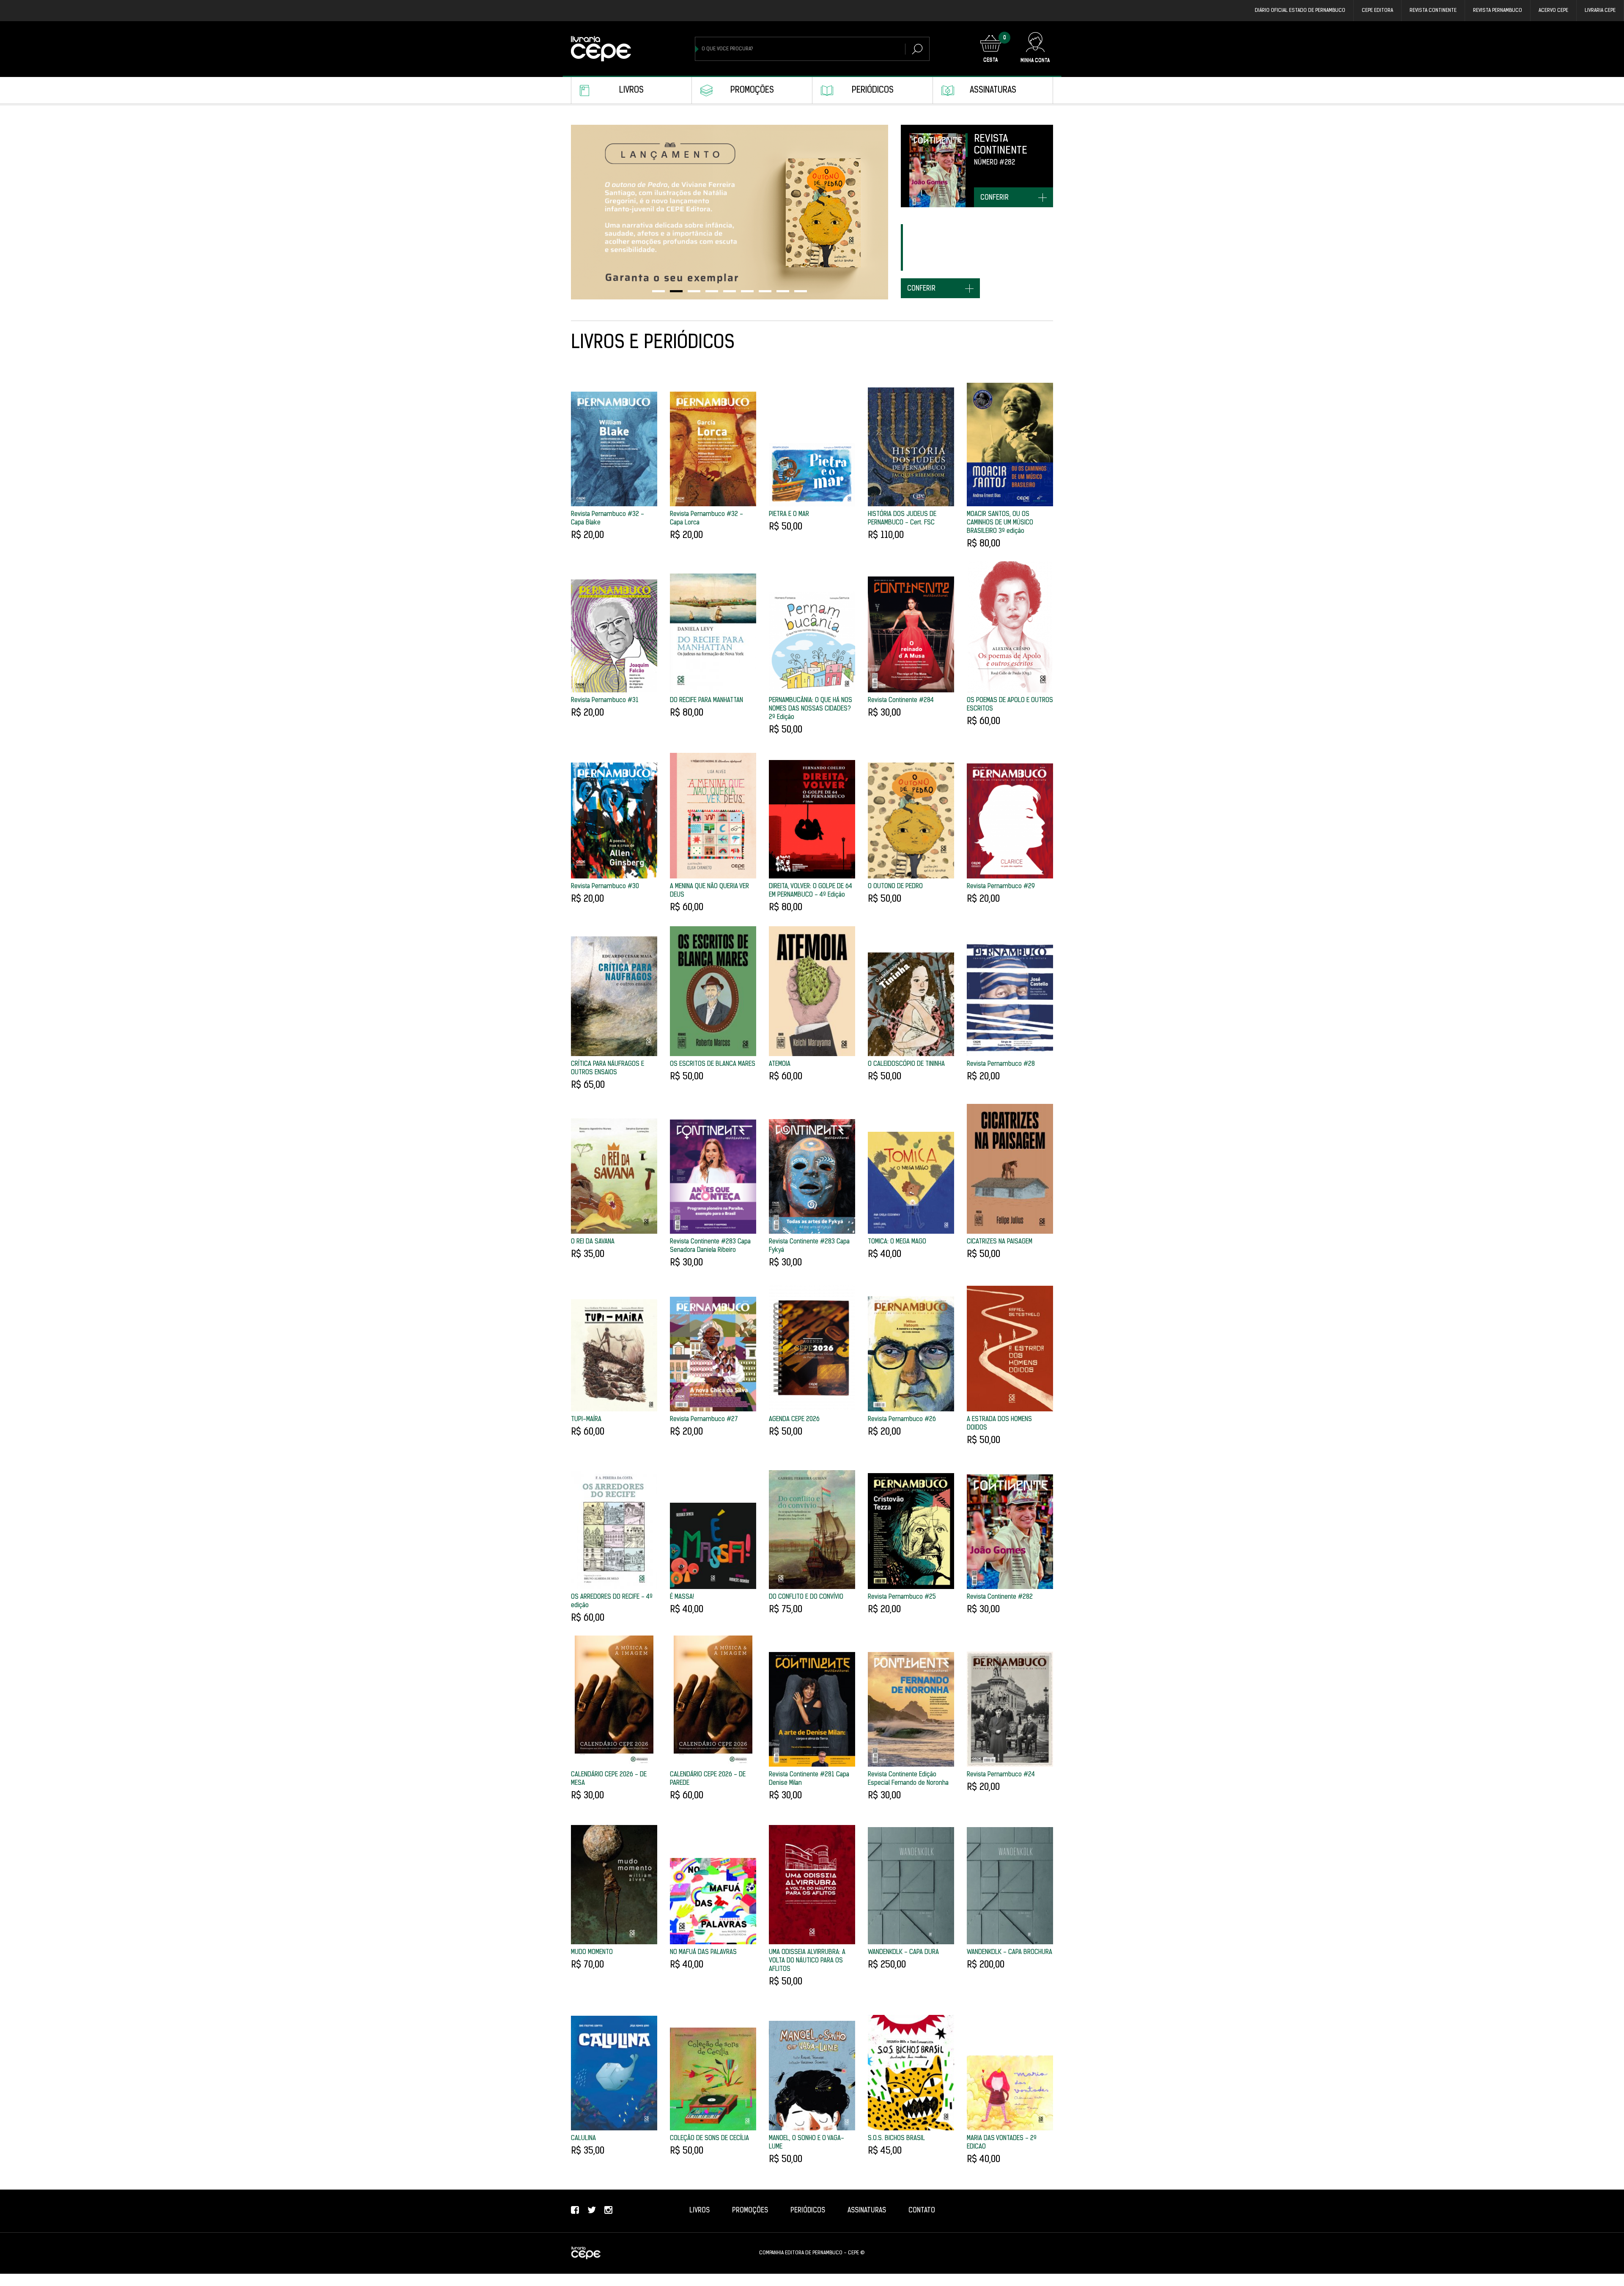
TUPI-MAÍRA (586, 1420)
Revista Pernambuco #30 (605, 887)
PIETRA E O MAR (789, 515)
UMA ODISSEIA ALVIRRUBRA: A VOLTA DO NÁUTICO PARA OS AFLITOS (807, 1961)
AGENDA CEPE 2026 (794, 1420)
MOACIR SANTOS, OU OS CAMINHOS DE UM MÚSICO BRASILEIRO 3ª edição (1000, 523)
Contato (922, 2211)
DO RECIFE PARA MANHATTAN (706, 701)
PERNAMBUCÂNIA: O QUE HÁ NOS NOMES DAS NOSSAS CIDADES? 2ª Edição (811, 709)
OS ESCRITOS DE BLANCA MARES (713, 1064)
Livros (631, 91)
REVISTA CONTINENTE (1433, 11)
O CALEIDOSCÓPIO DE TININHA (906, 1064)
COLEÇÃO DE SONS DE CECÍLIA (709, 2139)
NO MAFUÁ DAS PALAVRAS (703, 1953)
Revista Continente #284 (901, 701)
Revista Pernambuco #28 (1001, 1064)
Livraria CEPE (1600, 11)
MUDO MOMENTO (592, 1953)
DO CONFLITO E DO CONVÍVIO (806, 1597)
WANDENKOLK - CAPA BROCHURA (1010, 1953)
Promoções (752, 91)
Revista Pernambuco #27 (704, 1420)
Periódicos (873, 91)
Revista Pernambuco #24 (1001, 1775)
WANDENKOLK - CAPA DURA (903, 1953)
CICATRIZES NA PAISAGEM (1000, 1242)
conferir (994, 198)
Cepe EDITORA (1377, 11)
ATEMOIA (780, 1064)
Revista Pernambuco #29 (1001, 887)
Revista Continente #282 (1000, 1597)
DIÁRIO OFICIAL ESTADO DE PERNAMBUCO (1300, 11)
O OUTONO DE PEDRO (895, 887)
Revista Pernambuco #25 (902, 1597)
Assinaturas (993, 91)
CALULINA (583, 2139)
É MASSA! (682, 1597)
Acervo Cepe (1553, 11)
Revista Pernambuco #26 (902, 1420)
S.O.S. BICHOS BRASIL (896, 2139)
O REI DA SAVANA (593, 1242)
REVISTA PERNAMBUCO (1498, 11)
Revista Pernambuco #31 (605, 701)
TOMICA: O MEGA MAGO (897, 1242)
